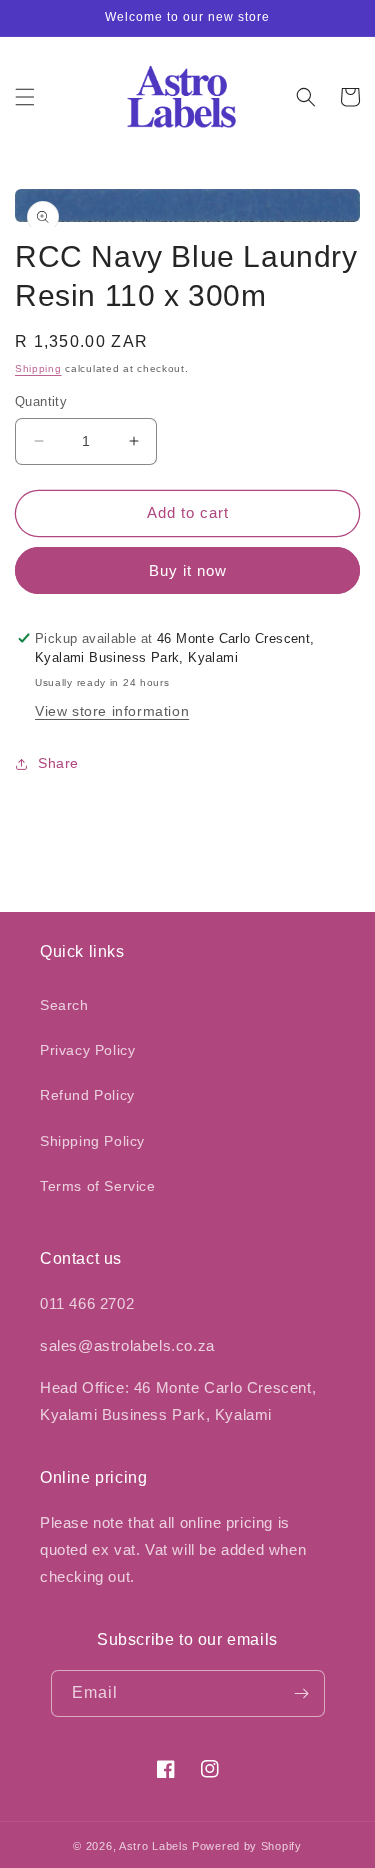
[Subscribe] (302, 1693)
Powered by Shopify (247, 1846)
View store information (112, 711)
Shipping (38, 368)
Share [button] (58, 763)
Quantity (41, 401)
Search (64, 1005)
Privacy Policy (87, 1050)
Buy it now (188, 570)
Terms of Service (98, 1186)
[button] (25, 97)
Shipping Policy (92, 1141)
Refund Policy (87, 1095)
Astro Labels (153, 1846)
